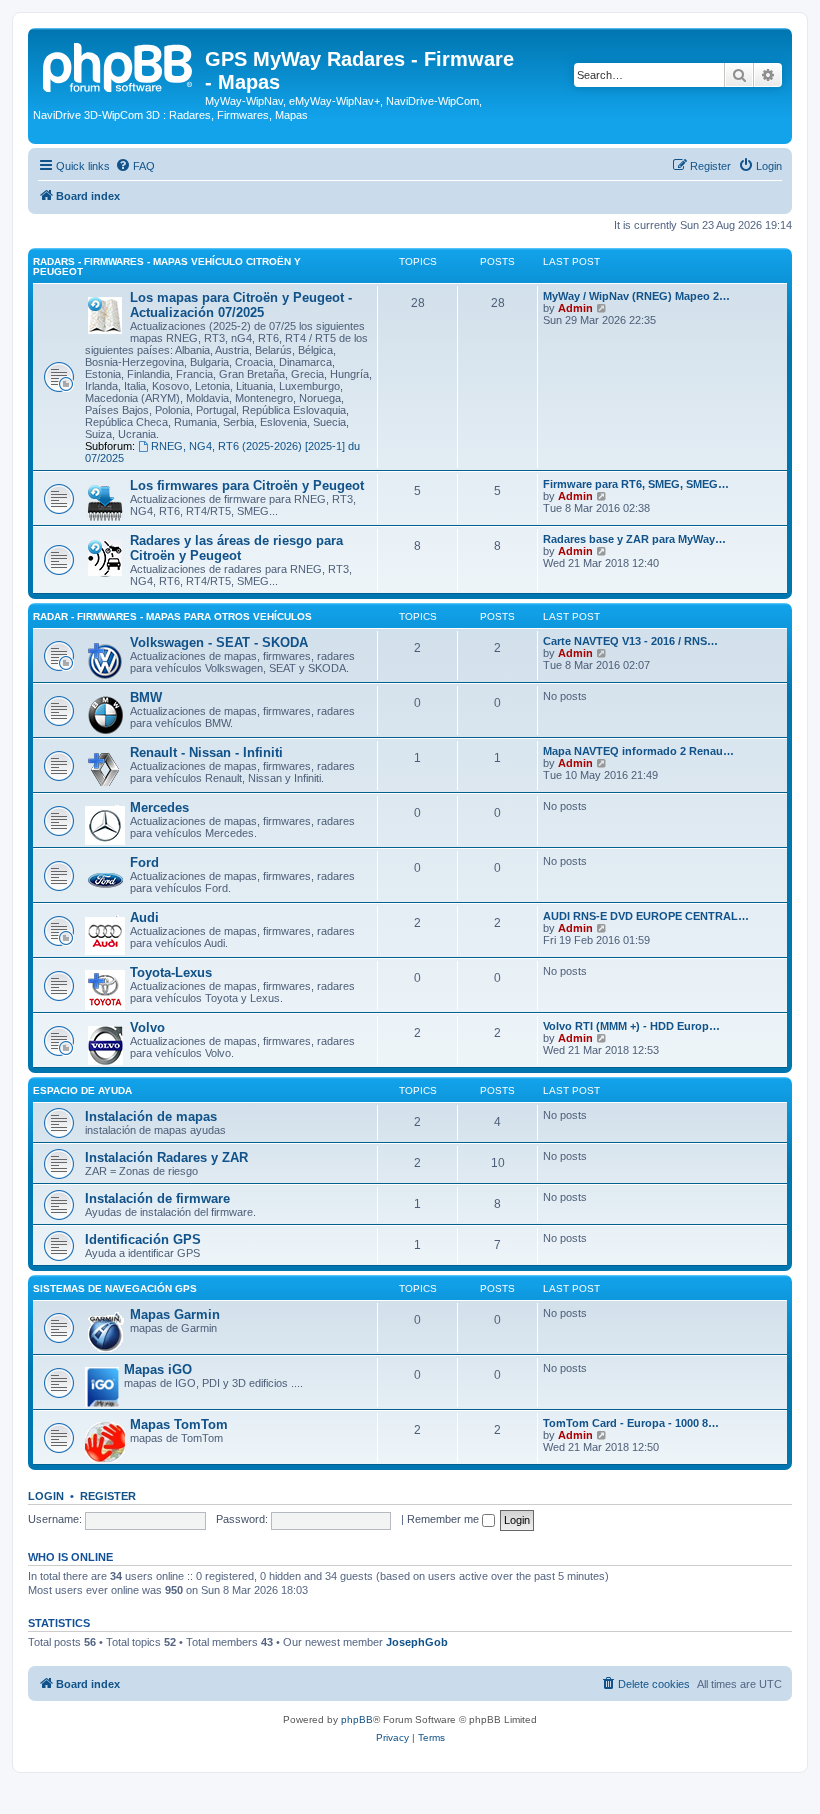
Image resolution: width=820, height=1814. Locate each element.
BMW (146, 697)
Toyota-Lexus (171, 972)
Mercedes (159, 807)
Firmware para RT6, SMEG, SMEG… (636, 484)
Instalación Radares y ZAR (166, 1157)
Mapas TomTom (179, 1424)
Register (108, 1496)
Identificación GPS (143, 1239)
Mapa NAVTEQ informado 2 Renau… (638, 751)
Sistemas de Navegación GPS (115, 1288)
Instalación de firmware (157, 1198)
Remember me (444, 1519)
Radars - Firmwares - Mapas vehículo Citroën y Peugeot (167, 266)
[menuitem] (135, 166)
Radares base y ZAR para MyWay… (634, 539)
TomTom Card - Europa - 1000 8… (631, 1423)
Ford (144, 862)
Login (46, 1496)
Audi (144, 917)
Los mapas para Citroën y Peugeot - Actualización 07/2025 (241, 305)
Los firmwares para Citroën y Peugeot (247, 485)
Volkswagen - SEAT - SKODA (219, 642)
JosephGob (417, 1642)
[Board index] (119, 65)
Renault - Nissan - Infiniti (206, 752)
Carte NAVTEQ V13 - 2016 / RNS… (630, 641)
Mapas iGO (158, 1369)
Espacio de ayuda (82, 1090)
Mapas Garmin (175, 1314)
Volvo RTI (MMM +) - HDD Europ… (631, 1026)
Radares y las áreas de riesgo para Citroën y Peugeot (236, 548)
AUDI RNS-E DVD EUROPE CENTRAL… (646, 916)
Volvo (147, 1027)
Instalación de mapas (151, 1116)
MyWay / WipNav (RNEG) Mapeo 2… (636, 296)
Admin (575, 308)
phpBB (357, 1719)
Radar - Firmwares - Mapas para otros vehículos (172, 616)
